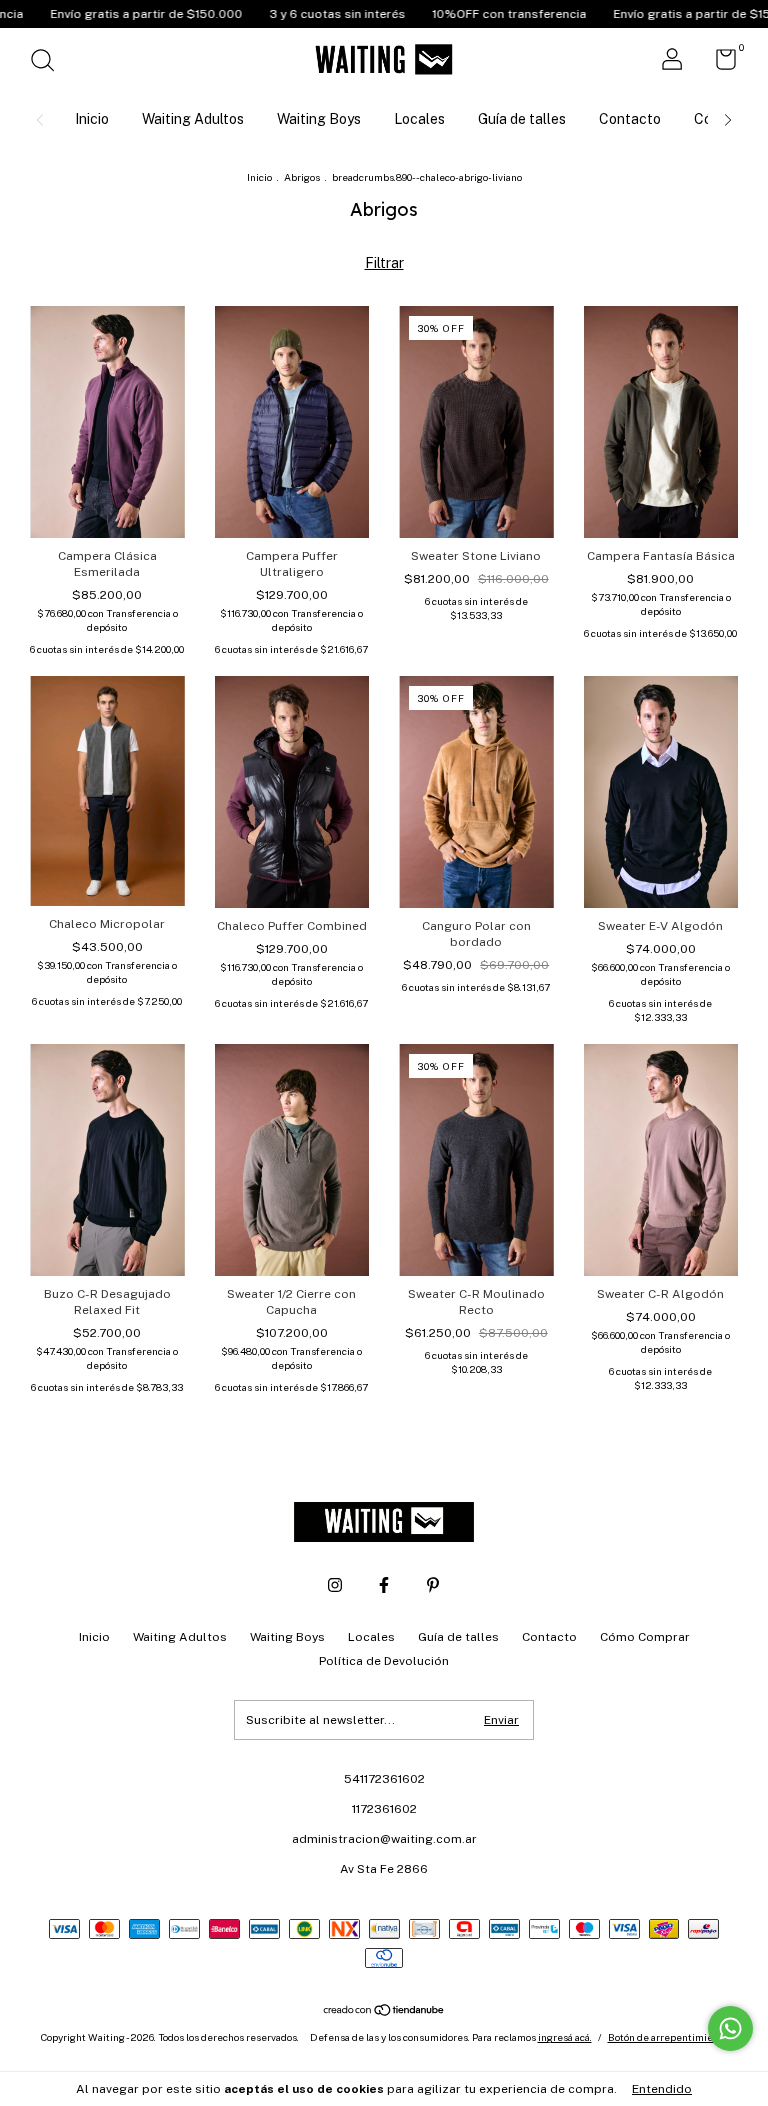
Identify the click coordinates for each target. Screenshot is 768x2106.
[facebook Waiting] (384, 1585)
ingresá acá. (565, 2037)
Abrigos (302, 177)
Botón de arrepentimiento (668, 2037)
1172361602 (384, 1809)
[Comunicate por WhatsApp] (730, 2028)
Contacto (630, 119)
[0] (718, 64)
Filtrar (384, 263)
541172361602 (384, 1779)
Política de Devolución (384, 1661)
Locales (419, 119)
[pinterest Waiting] (433, 1585)
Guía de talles (522, 119)
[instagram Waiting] (335, 1585)
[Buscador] (49, 63)
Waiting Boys (319, 119)
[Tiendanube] (384, 2012)
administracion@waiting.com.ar (384, 1839)
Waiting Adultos (193, 119)
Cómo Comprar (645, 1637)
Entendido (662, 2089)
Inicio (92, 119)
